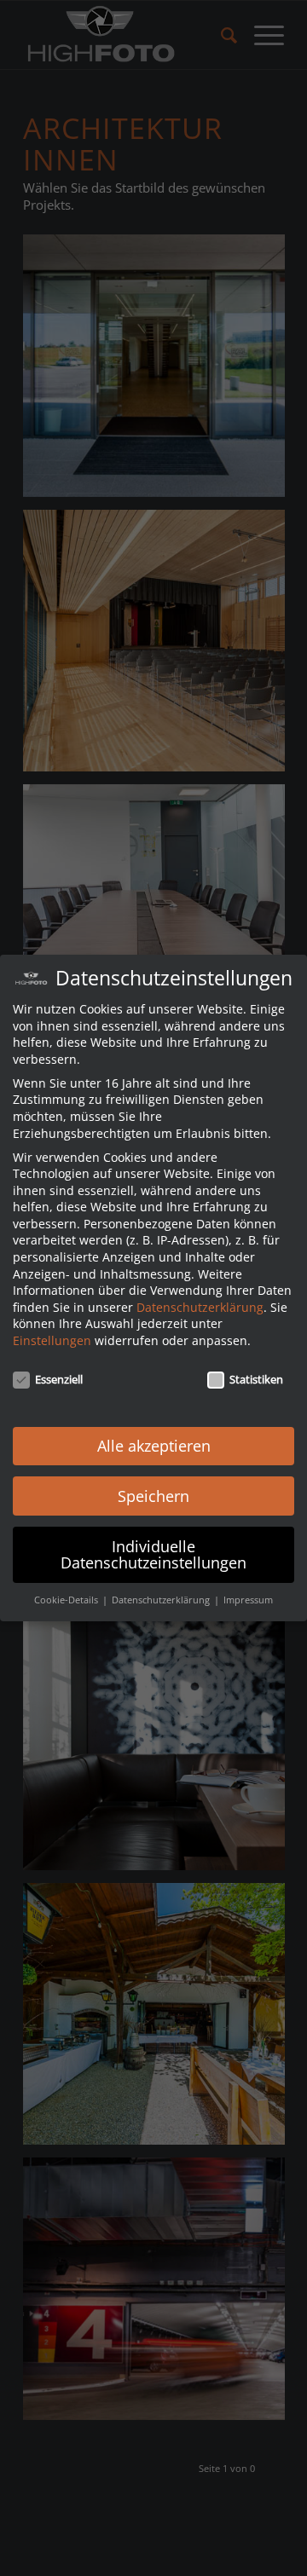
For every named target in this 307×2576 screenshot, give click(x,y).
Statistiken (256, 1379)
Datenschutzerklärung (200, 1307)
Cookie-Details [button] (67, 1600)
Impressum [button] (248, 1600)
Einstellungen (52, 1340)
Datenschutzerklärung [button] (162, 1600)
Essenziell (59, 1379)
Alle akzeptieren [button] (154, 1446)
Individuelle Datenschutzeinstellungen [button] (153, 1555)
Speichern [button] (153, 1496)
